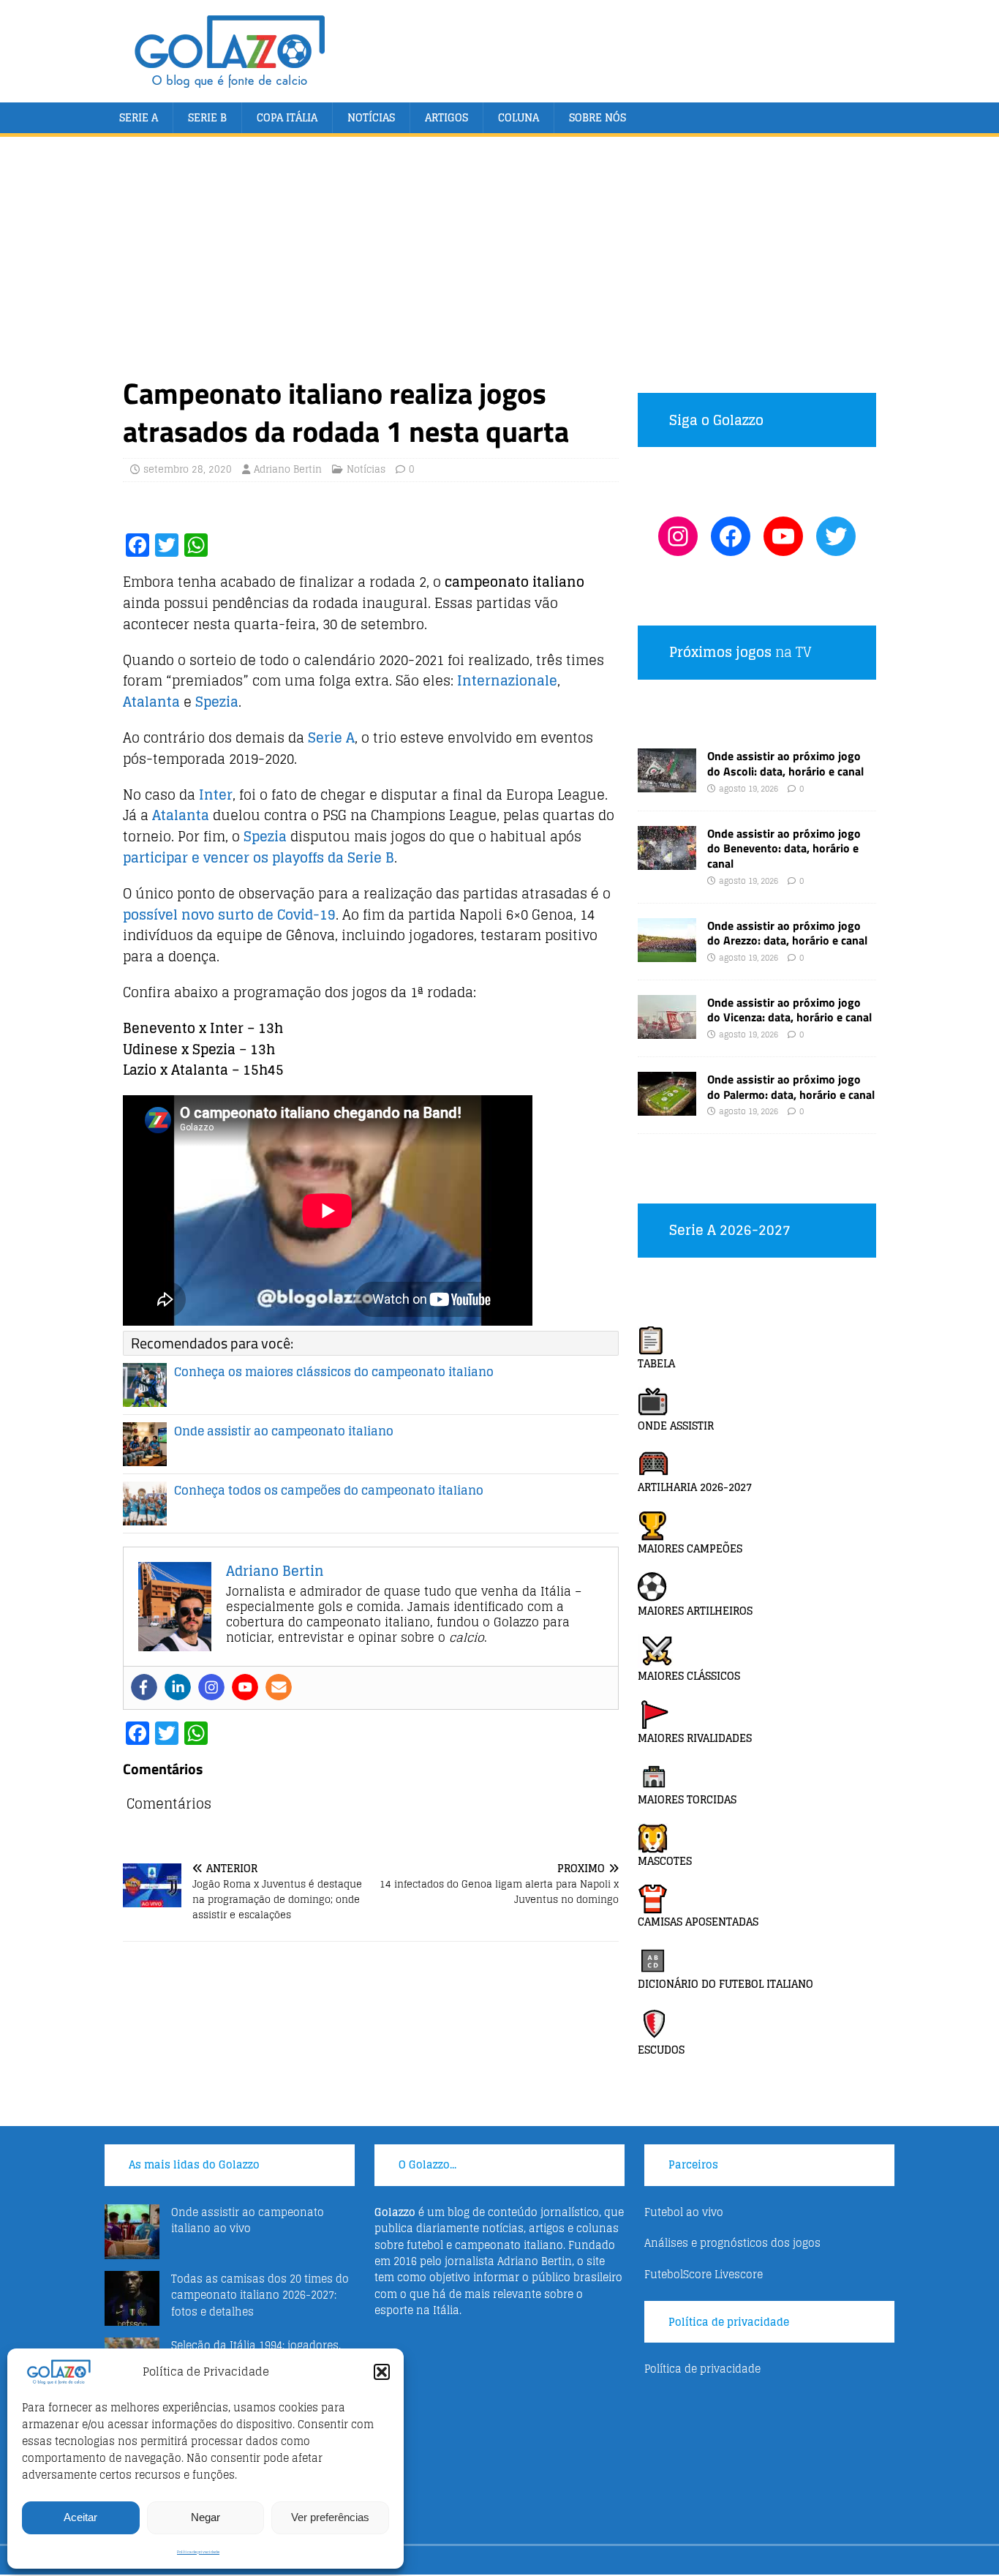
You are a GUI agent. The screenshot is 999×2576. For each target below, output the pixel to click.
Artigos (446, 117)
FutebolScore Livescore (704, 2274)
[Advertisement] (499, 265)
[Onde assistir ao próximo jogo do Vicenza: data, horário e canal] (667, 1030)
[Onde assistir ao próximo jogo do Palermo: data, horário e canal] (667, 1107)
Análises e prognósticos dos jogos (732, 2243)
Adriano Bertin (288, 469)
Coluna (519, 117)
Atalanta (151, 702)
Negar (206, 2517)
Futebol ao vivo (684, 2212)
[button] (382, 2372)
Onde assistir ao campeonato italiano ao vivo (248, 2220)
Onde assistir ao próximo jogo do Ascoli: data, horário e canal (785, 763)
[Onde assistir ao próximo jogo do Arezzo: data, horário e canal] (667, 953)
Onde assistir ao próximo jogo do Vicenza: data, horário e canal (789, 1010)
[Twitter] (836, 536)
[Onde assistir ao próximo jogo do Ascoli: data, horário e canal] (667, 784)
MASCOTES (665, 1861)
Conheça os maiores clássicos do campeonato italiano (334, 1372)
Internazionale (507, 680)
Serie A (139, 117)
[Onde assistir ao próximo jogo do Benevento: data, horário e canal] (667, 861)
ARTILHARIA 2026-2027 (695, 1487)
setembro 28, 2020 (188, 469)
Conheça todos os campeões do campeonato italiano (329, 1490)
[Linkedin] (178, 1687)
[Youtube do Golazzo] (783, 536)
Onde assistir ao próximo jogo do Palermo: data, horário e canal (791, 1087)
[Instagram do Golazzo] (678, 536)
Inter (216, 795)
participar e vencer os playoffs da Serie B (259, 857)
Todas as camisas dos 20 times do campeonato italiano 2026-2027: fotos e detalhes (260, 2295)
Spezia (217, 702)
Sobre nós (597, 117)
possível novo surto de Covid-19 (229, 915)
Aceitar (80, 2517)
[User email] (279, 1687)
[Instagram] (211, 1687)
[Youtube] (245, 1687)
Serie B (207, 117)
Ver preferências (330, 2517)
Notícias (371, 117)
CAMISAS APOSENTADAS (698, 1922)
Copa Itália (287, 117)
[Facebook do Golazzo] (731, 536)
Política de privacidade (198, 2552)
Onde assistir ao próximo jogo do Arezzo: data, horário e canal (787, 933)
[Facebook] (144, 1687)
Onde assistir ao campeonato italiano (284, 1431)
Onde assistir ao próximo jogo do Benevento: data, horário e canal (784, 849)
